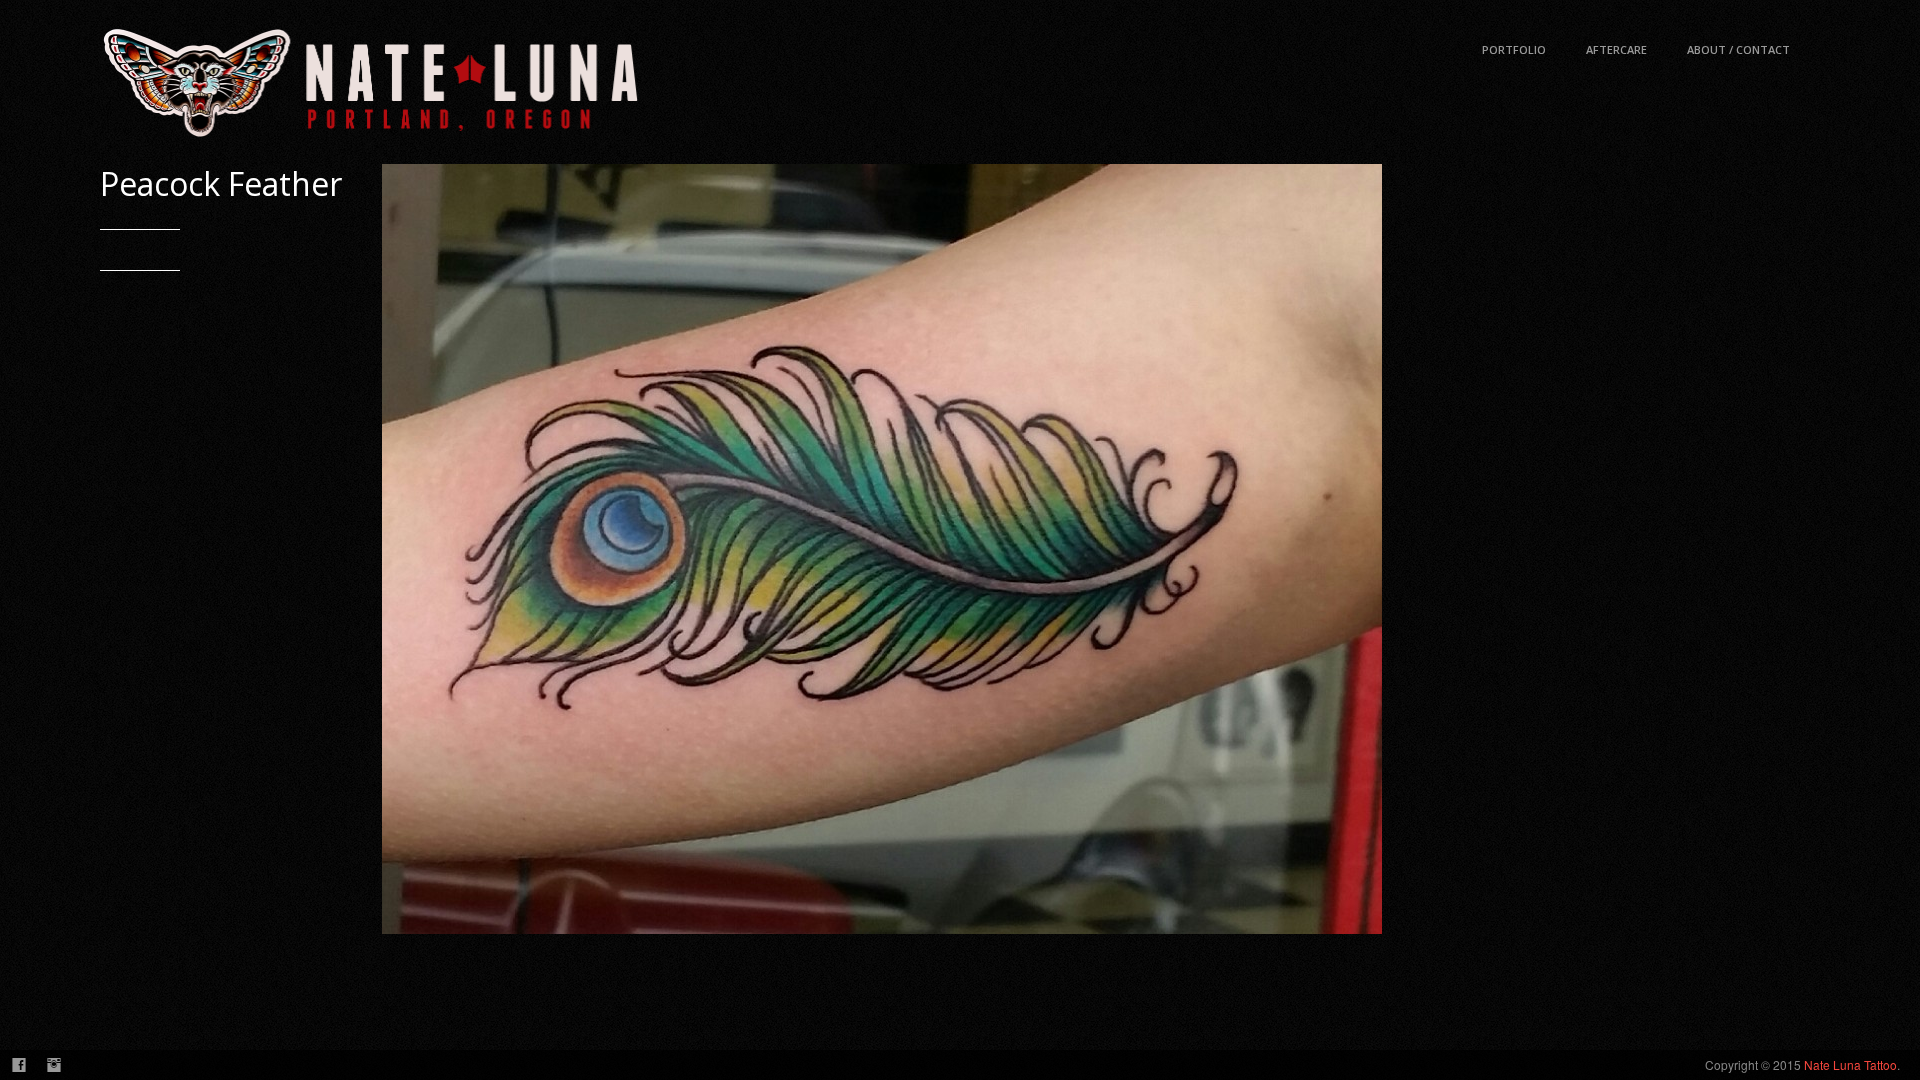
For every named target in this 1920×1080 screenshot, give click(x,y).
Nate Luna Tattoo (1850, 1064)
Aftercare (1616, 49)
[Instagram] (53, 1065)
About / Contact (1738, 49)
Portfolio (1514, 49)
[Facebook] (18, 1065)
